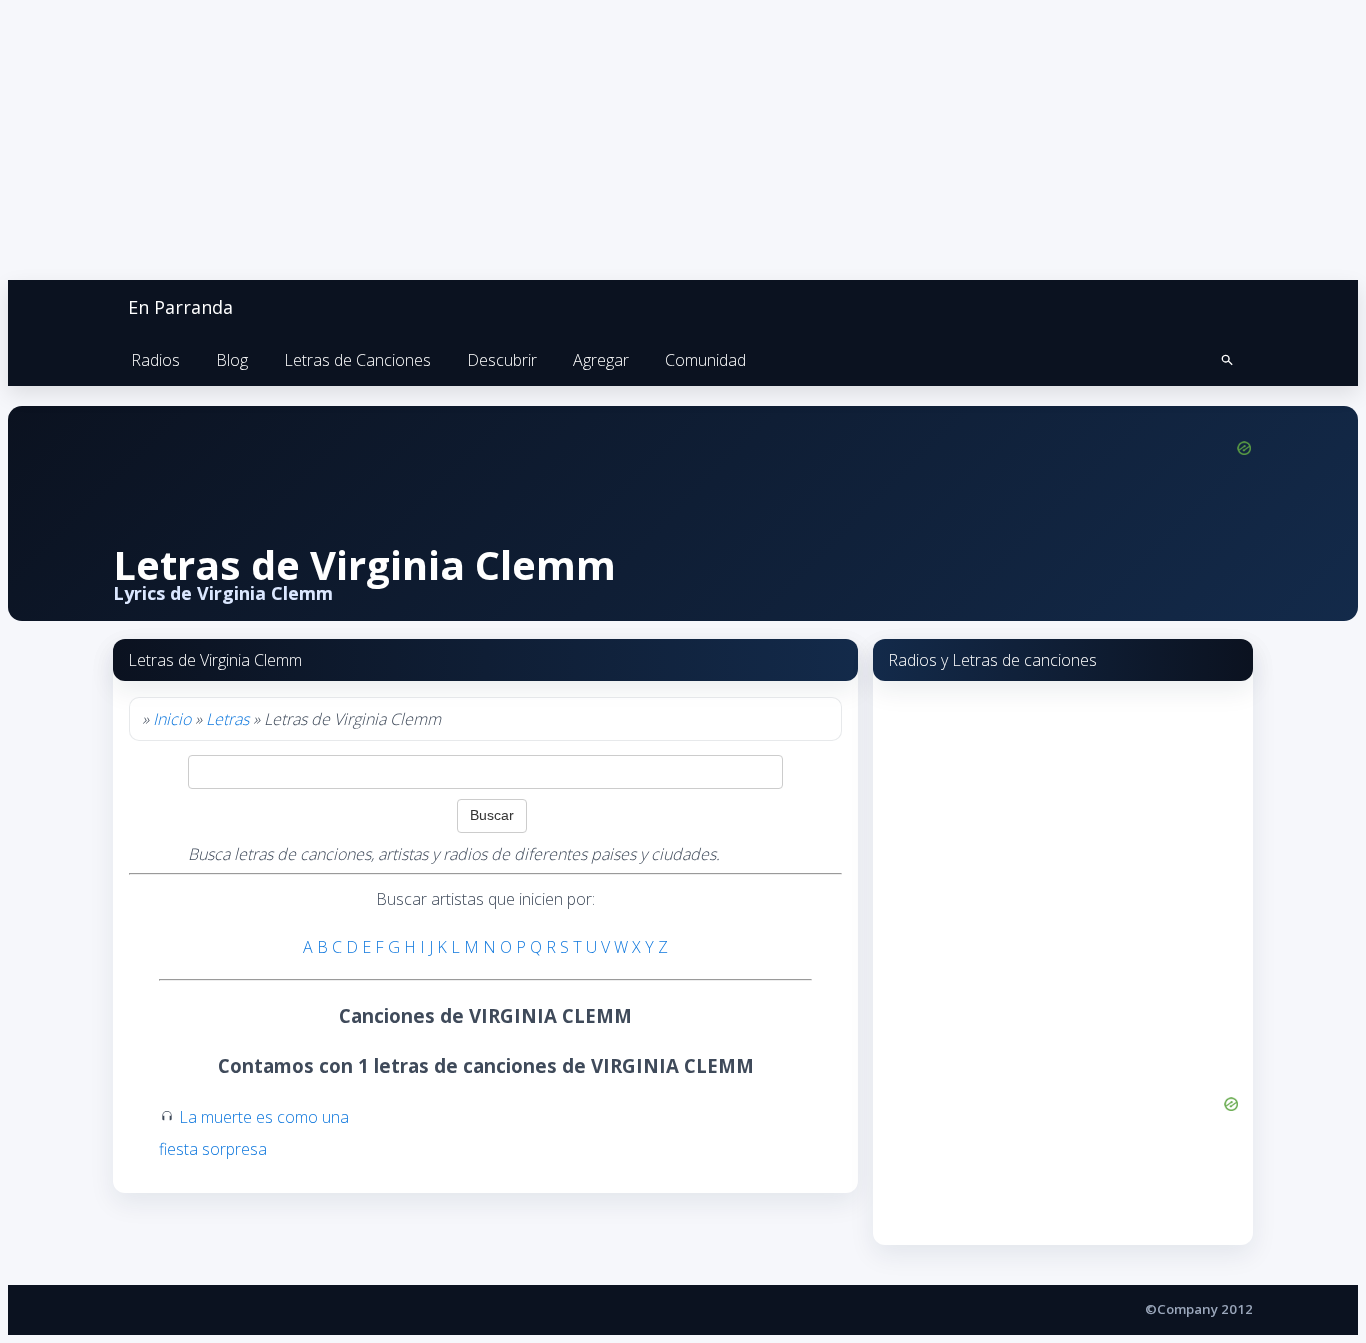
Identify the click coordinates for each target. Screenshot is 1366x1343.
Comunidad (705, 360)
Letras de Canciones (357, 360)
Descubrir (502, 360)
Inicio (172, 719)
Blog (232, 360)
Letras (227, 719)
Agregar (601, 360)
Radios (155, 360)
